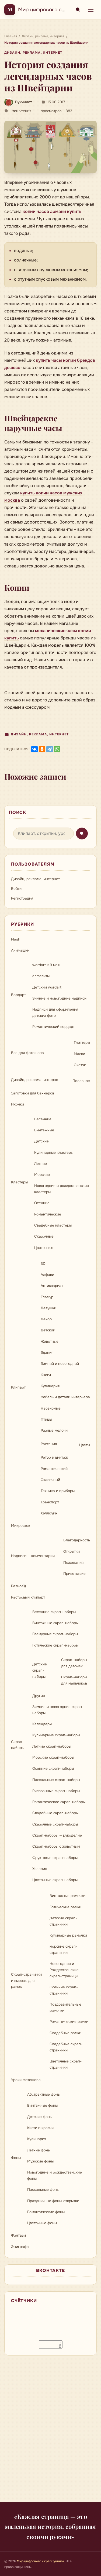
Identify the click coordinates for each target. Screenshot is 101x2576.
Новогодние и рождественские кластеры (62, 1189)
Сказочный (50, 1480)
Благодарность (77, 1540)
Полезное (81, 1081)
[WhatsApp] (57, 749)
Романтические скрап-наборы (59, 1802)
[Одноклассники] (42, 749)
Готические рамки (65, 1907)
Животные (50, 1342)
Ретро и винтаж (54, 1457)
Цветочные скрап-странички (66, 2064)
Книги (46, 1375)
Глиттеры (82, 1043)
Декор (46, 1319)
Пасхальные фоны (43, 2190)
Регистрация (22, 898)
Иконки (18, 1104)
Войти (16, 889)
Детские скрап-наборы (40, 1670)
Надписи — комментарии (33, 1556)
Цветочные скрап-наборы (55, 1880)
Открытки (72, 1552)
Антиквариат (52, 1286)
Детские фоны (40, 2117)
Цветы (85, 1445)
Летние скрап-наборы (52, 1746)
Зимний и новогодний (60, 1364)
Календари (42, 1724)
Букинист (24, 102)
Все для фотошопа (27, 1053)
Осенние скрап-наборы (53, 1769)
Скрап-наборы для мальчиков (74, 1680)
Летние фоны (39, 2150)
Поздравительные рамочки (65, 2007)
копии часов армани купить (52, 211)
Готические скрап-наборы (55, 1645)
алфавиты (41, 976)
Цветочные (44, 1248)
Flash (16, 939)
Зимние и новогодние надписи (59, 998)
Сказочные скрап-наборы (55, 1824)
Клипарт (18, 1387)
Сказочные (44, 1236)
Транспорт (50, 1502)
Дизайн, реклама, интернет (33, 53)
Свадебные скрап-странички (66, 2047)
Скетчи (80, 1065)
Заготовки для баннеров (33, 1093)
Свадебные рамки (65, 2033)
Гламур (47, 1297)
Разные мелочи (54, 1430)
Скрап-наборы (18, 1745)
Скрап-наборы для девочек (74, 1663)
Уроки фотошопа (26, 2080)
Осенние (42, 1203)
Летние (41, 1164)
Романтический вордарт (53, 1027)
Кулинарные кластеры (54, 1153)
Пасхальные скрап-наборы (56, 1780)
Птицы (46, 1419)
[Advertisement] (50, 2432)
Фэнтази (18, 2235)
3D (43, 1264)
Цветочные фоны (42, 2223)
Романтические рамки (69, 2022)
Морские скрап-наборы (53, 1757)
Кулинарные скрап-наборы (56, 1735)
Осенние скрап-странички (64, 1990)
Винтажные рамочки (67, 1896)
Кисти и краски (40, 2128)
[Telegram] (50, 749)
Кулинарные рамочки (68, 1935)
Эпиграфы (20, 2247)
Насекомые (51, 1408)
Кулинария (50, 1386)
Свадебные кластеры (53, 1225)
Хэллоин (40, 1869)
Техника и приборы (58, 1491)
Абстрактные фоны (44, 2094)
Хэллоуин (49, 1513)
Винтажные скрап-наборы (55, 1623)
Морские (42, 1175)
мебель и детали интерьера (65, 1397)
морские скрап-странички (63, 1950)
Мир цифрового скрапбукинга (56, 10)
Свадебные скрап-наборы (55, 1813)
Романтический (54, 1469)
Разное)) (18, 1586)
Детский (48, 1330)
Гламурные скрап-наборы (55, 1634)
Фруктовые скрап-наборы (55, 1858)
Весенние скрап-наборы (54, 1612)
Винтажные (44, 1130)
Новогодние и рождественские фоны (55, 2175)
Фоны (16, 2158)
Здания (47, 1353)
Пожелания (73, 1563)
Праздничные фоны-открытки (53, 2201)
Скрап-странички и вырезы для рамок (26, 1981)
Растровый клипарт (28, 1597)
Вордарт (18, 995)
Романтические (48, 1214)
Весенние (43, 1119)
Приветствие (74, 1574)
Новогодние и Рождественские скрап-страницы (64, 1970)
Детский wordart (47, 987)
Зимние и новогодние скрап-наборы (58, 1710)
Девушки (48, 1308)
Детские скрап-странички (63, 1921)
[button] (50, 147)
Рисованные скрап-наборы (56, 1791)
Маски (79, 1054)
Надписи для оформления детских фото (55, 1013)
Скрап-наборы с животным (56, 1846)
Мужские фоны (40, 2161)
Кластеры (19, 1182)
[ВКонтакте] (34, 749)
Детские (41, 1141)
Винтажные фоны (42, 2105)
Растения (49, 1444)
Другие (39, 1696)
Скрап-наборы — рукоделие (57, 1835)
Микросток (21, 1526)
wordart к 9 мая (46, 965)
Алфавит (48, 1275)
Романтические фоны (46, 2212)
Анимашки (20, 950)
